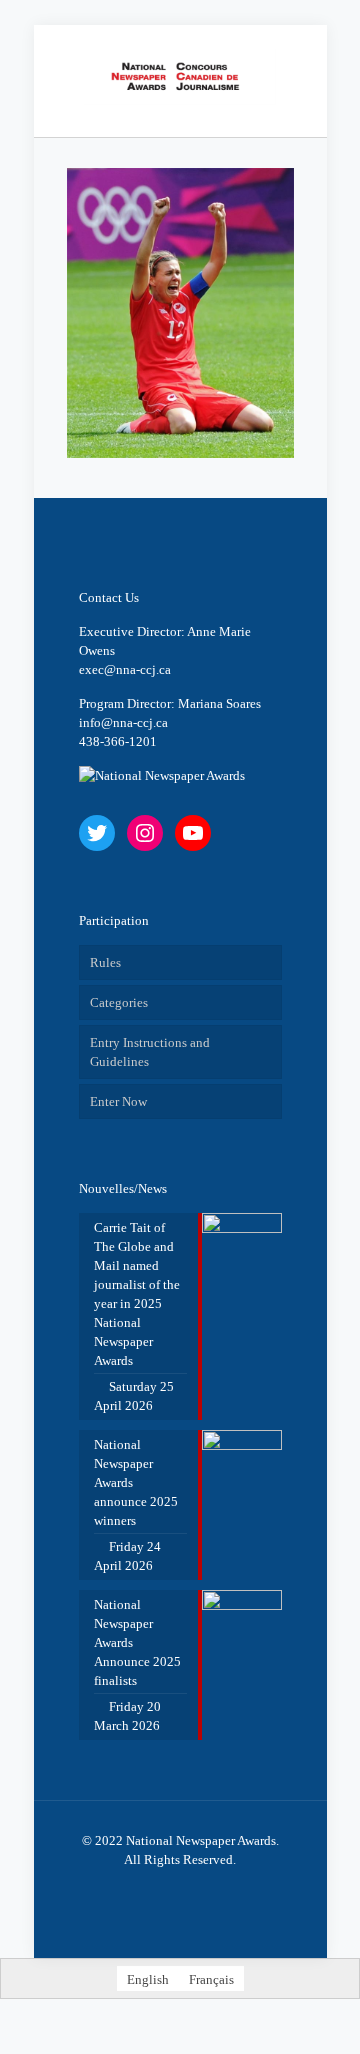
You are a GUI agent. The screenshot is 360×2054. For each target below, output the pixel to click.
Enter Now (118, 1101)
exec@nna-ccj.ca (125, 669)
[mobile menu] (300, 65)
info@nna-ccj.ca (123, 722)
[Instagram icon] (201, 1888)
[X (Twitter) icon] (159, 1888)
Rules (105, 962)
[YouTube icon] (180, 1888)
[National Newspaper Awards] (180, 76)
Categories (119, 1002)
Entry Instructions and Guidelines (150, 1052)
